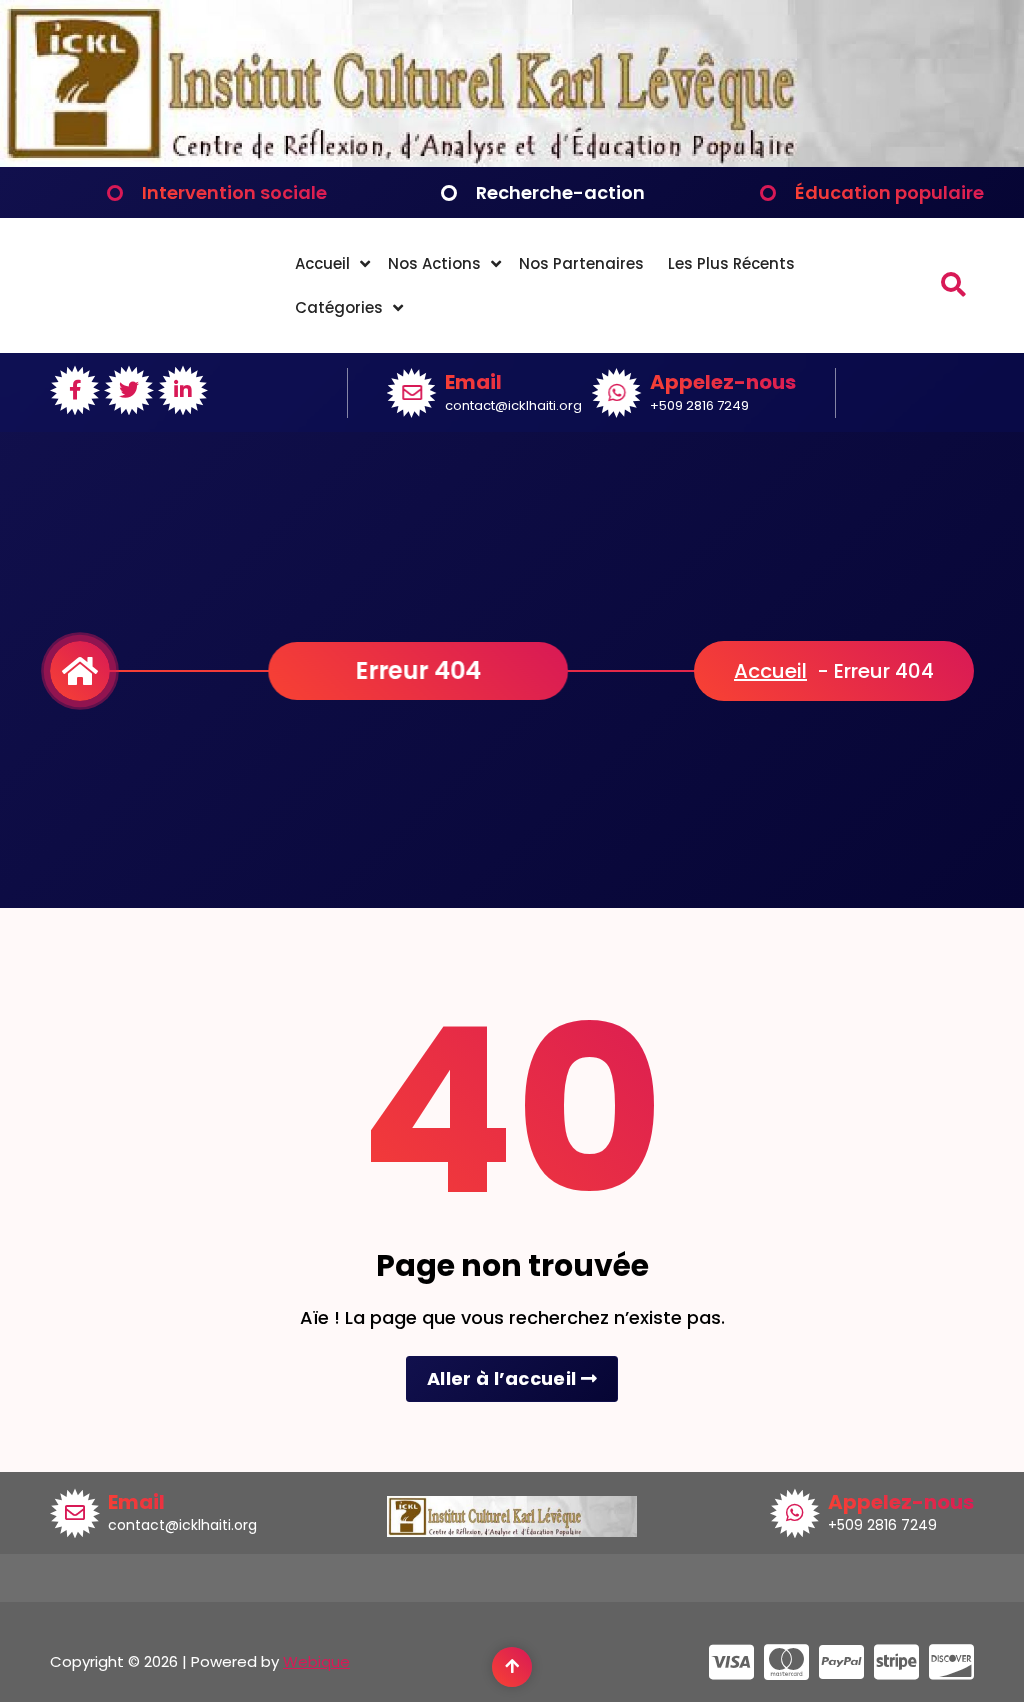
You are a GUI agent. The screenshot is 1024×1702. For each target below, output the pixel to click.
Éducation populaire (889, 192)
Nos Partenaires (581, 263)
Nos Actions (434, 263)
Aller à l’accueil (503, 1378)
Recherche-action (560, 192)
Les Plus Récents (731, 263)
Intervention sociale (234, 192)
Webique (316, 1661)
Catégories (339, 307)
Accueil (322, 263)
